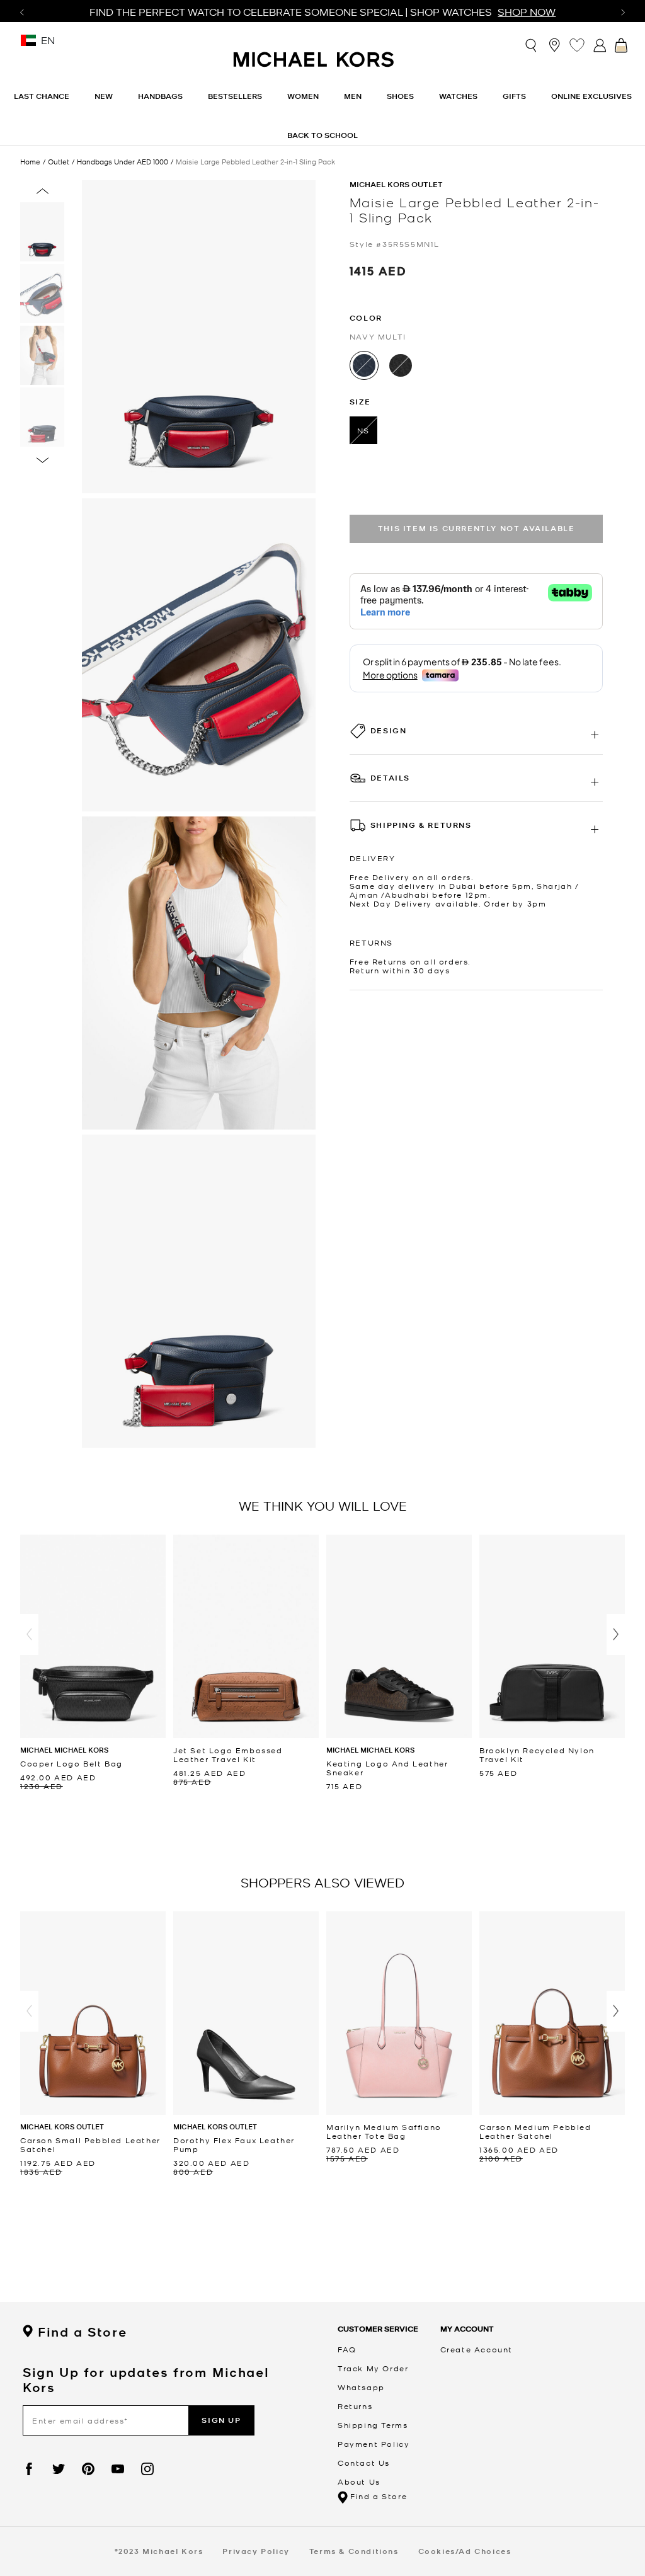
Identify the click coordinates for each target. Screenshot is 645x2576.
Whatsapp (361, 2387)
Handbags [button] (160, 96)
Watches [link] (458, 96)
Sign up (221, 2420)
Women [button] (303, 96)
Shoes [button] (400, 96)
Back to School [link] (322, 135)
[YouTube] (118, 2469)
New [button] (104, 96)
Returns (355, 2406)
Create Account (477, 2349)
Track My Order (373, 2368)
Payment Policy (374, 2444)
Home (30, 161)
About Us (359, 2482)
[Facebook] (29, 2469)
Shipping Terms (373, 2425)
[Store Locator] (554, 45)
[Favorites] (577, 45)
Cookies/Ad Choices (465, 2551)
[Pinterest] (88, 2469)
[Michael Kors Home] (314, 66)
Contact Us (364, 2463)
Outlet (59, 162)
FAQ (347, 2349)
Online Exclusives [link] (591, 96)
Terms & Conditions (354, 2551)
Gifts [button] (514, 96)
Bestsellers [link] (235, 96)
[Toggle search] (532, 44)
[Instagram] (147, 2469)
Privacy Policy (256, 2551)
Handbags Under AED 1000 (123, 162)
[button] (29, 1634)
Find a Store (82, 2332)
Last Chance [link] (42, 96)
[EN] (28, 44)
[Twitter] (59, 2469)
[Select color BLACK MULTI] (401, 365)
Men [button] (353, 96)
